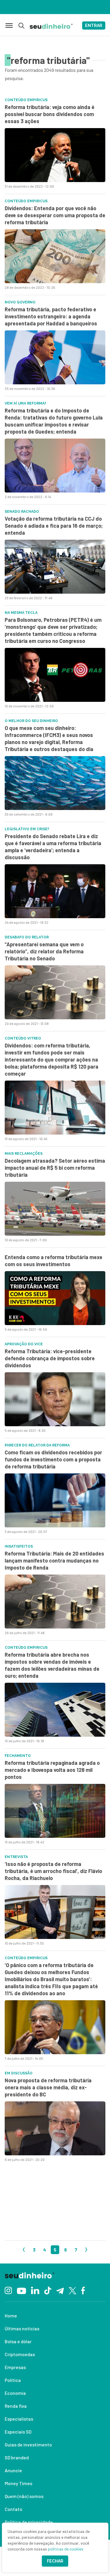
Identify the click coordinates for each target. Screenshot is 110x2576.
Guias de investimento (28, 2445)
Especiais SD (18, 2432)
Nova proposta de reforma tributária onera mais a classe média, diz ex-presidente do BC (48, 2087)
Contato (13, 2509)
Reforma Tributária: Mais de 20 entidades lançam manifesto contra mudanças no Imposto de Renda (54, 1560)
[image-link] (55, 155)
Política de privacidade (29, 2522)
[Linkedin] (35, 2290)
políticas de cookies (66, 2549)
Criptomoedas (20, 2354)
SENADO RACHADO (22, 512)
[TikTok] (48, 2290)
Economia (15, 2393)
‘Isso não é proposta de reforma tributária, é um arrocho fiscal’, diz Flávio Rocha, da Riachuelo (53, 1871)
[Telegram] (60, 2290)
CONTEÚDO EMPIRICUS (26, 1648)
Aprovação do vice (24, 1344)
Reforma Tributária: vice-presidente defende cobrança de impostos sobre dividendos (50, 1358)
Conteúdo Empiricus (26, 100)
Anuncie (13, 2470)
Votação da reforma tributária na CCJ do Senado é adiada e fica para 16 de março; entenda (54, 526)
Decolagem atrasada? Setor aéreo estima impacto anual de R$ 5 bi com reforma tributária (55, 1168)
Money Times (18, 2483)
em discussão (19, 2073)
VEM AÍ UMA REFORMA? (26, 403)
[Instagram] (8, 2290)
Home (11, 2316)
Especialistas (19, 2419)
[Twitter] (73, 2290)
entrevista (16, 1857)
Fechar (55, 2561)
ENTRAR (94, 26)
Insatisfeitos (19, 1546)
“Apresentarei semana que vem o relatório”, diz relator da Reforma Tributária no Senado (44, 951)
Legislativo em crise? (27, 829)
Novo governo (20, 302)
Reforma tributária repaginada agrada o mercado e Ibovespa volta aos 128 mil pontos (52, 1770)
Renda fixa (16, 2406)
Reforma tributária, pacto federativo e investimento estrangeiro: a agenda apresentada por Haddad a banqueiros (51, 316)
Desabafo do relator (27, 937)
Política (13, 2380)
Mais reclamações (24, 1154)
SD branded (17, 2457)
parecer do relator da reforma (37, 1445)
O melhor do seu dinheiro (31, 721)
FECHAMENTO (18, 1756)
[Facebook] (83, 2290)
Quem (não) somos (24, 2496)
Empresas (15, 2367)
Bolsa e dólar (18, 2341)
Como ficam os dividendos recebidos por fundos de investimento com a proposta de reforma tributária (53, 1459)
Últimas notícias (22, 2328)
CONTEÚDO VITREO (23, 1038)
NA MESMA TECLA (21, 613)
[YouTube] (21, 2290)
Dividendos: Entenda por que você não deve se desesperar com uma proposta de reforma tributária (55, 215)
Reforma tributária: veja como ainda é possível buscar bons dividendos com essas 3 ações (50, 114)
